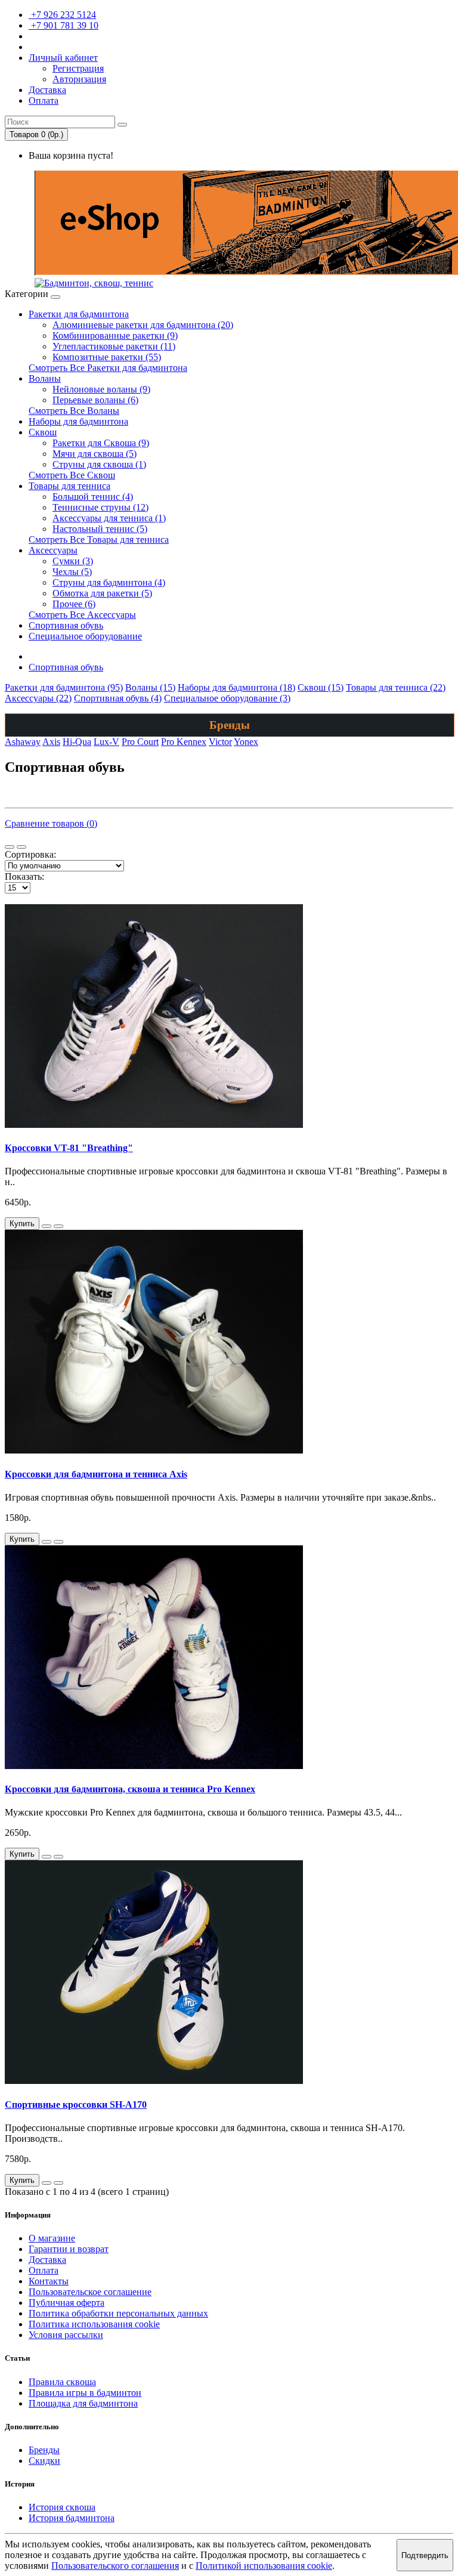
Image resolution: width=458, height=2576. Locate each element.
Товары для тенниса (69, 486)
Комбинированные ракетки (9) (115, 335)
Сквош (43, 432)
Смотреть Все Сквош (72, 475)
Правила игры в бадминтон (85, 2393)
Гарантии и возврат (69, 2249)
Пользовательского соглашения (115, 2566)
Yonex (246, 742)
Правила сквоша (62, 2382)
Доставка (47, 2260)
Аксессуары (53, 550)
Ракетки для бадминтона (79, 314)
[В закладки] (47, 1226)
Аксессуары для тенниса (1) (109, 518)
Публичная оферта (66, 2303)
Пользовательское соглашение (90, 2292)
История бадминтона (72, 2518)
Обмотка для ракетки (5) (102, 593)
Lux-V (106, 742)
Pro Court (140, 742)
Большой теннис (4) (93, 497)
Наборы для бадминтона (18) (236, 687)
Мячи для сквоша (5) (95, 454)
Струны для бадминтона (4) (109, 582)
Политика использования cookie (94, 2324)
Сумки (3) (73, 561)
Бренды (44, 2450)
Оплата (44, 2270)
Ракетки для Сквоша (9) (101, 443)
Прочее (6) (74, 604)
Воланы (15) (150, 687)
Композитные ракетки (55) (107, 357)
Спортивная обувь (66, 625)
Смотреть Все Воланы (74, 411)
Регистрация (78, 68)
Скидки (44, 2461)
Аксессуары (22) (38, 698)
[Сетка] (21, 847)
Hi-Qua (77, 742)
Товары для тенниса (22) (396, 687)
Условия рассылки (66, 2335)
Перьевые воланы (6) (95, 400)
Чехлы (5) (72, 572)
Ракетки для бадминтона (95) (64, 687)
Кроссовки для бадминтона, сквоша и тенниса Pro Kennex (130, 1789)
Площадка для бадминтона (83, 2403)
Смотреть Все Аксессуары (82, 615)
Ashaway (23, 742)
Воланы (45, 378)
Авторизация (79, 79)
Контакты (49, 2281)
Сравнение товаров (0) (51, 823)
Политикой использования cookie (264, 2566)
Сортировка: (30, 854)
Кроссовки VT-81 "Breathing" (69, 1148)
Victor (220, 742)
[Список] (10, 847)
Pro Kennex (184, 742)
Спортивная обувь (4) (118, 698)
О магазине (52, 2238)
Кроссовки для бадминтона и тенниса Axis (96, 1474)
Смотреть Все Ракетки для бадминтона (108, 368)
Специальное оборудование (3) (227, 698)
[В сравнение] (58, 1226)
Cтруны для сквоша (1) (99, 464)
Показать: (24, 876)
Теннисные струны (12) (100, 507)
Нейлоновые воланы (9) (101, 389)
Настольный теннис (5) (100, 529)
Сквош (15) (321, 687)
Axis (51, 742)
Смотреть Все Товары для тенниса (99, 539)
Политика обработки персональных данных (118, 2313)
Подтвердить (425, 2555)
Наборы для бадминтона (78, 421)
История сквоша (62, 2507)
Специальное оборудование (85, 636)
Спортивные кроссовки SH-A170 (76, 2105)
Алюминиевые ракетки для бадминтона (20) (143, 325)
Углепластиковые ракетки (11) (114, 346)
